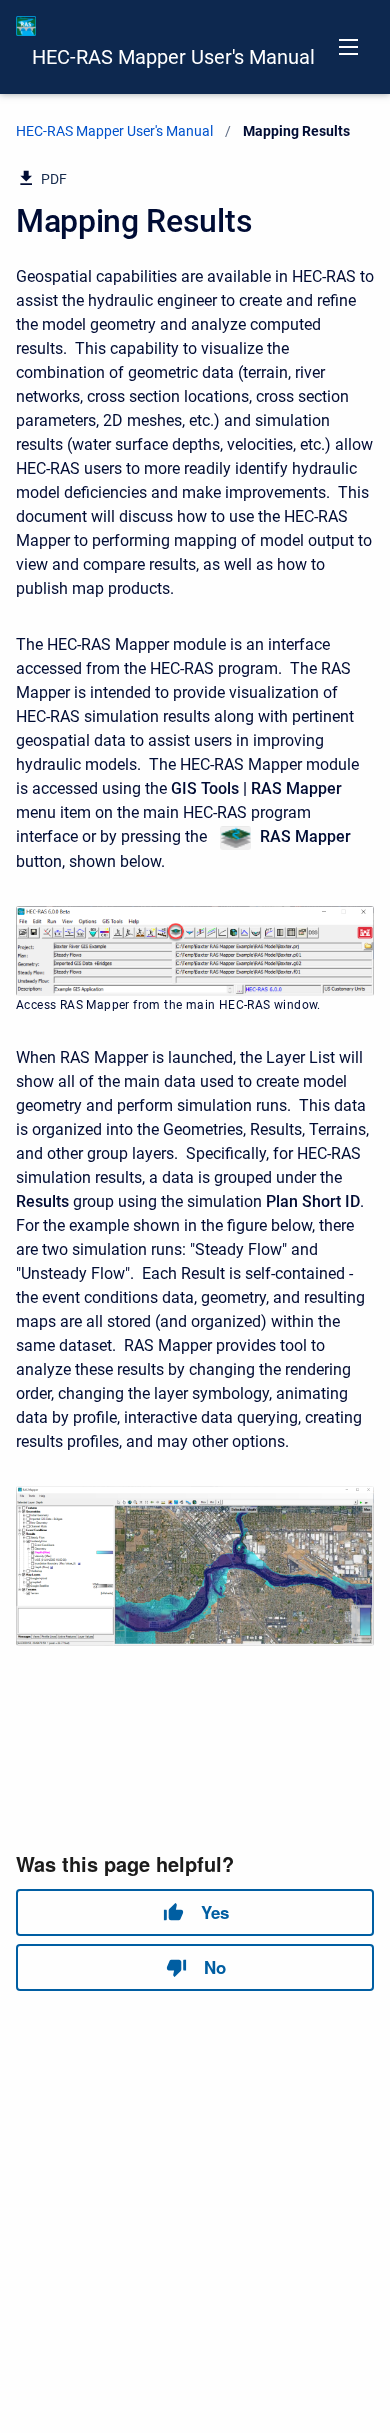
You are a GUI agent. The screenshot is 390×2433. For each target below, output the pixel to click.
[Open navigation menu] (348, 47)
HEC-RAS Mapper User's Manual (173, 57)
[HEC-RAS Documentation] (26, 26)
